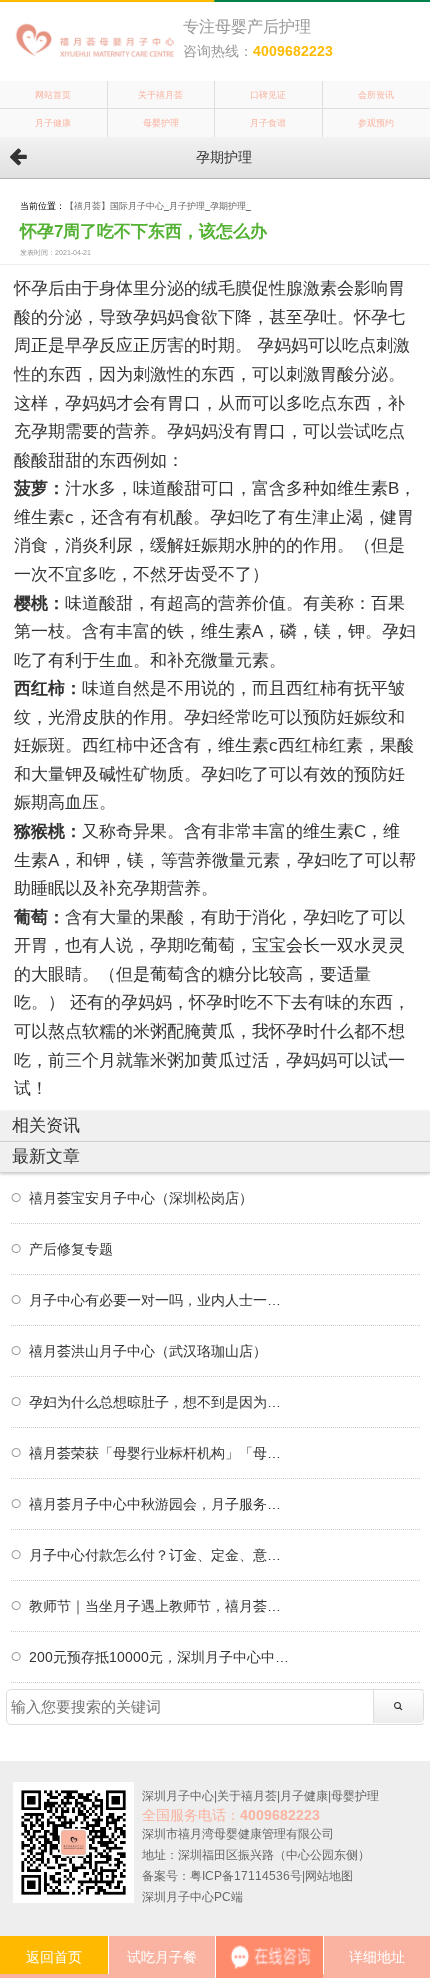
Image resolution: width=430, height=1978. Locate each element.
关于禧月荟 (160, 95)
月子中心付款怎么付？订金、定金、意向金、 (162, 1555)
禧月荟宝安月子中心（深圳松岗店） (141, 1198)
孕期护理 (228, 206)
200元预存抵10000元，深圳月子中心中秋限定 (162, 1657)
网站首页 (53, 95)
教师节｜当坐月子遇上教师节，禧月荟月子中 (162, 1606)
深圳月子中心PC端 (192, 1897)
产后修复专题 (71, 1249)
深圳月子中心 (178, 1796)
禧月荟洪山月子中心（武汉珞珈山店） (148, 1351)
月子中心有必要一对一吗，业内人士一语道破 (162, 1300)
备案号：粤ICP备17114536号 (222, 1876)
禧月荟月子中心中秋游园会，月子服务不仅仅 (162, 1504)
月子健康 (53, 123)
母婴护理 (161, 123)
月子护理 (187, 206)
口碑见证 (268, 95)
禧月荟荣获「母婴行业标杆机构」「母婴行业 (162, 1453)
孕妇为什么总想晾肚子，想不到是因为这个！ (162, 1402)
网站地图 (329, 1876)
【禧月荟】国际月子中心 (114, 206)
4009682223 (293, 51)
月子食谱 (268, 123)
